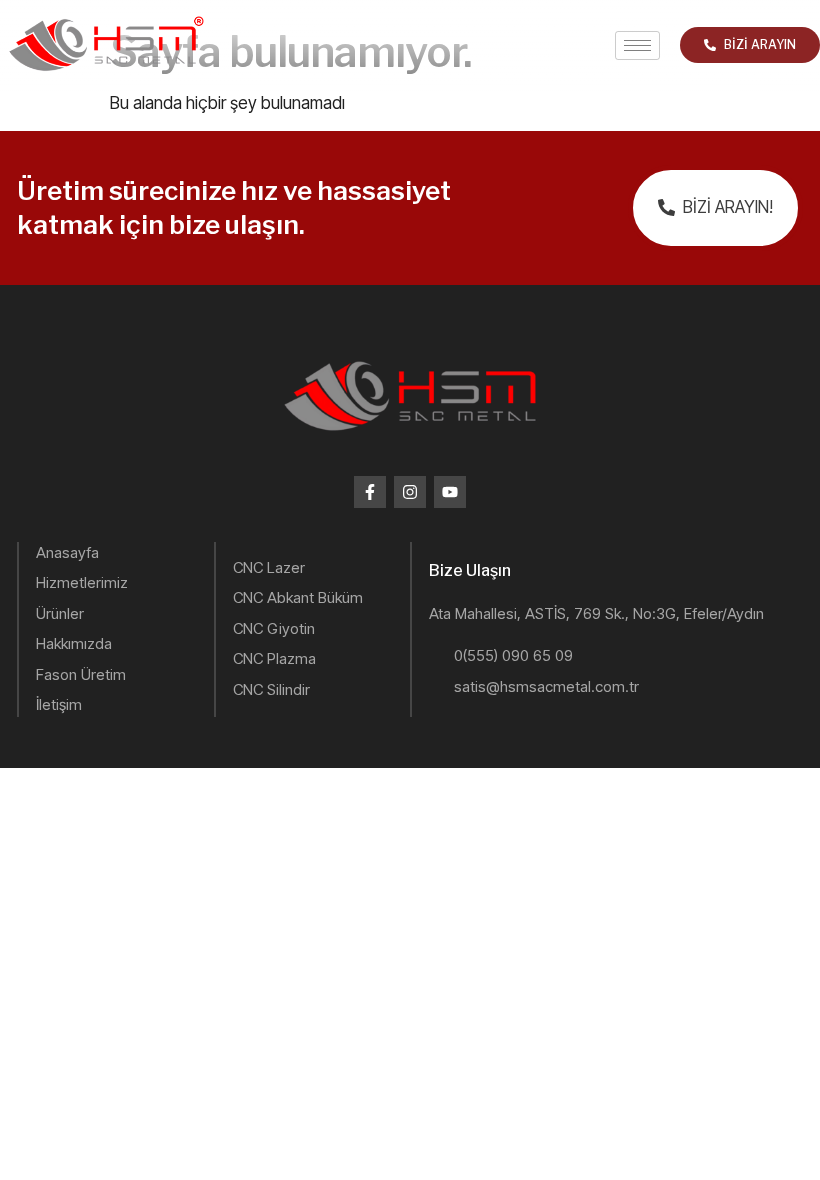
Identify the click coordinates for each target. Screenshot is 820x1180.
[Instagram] (410, 492)
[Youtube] (450, 492)
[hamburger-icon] (637, 45)
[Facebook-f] (370, 492)
